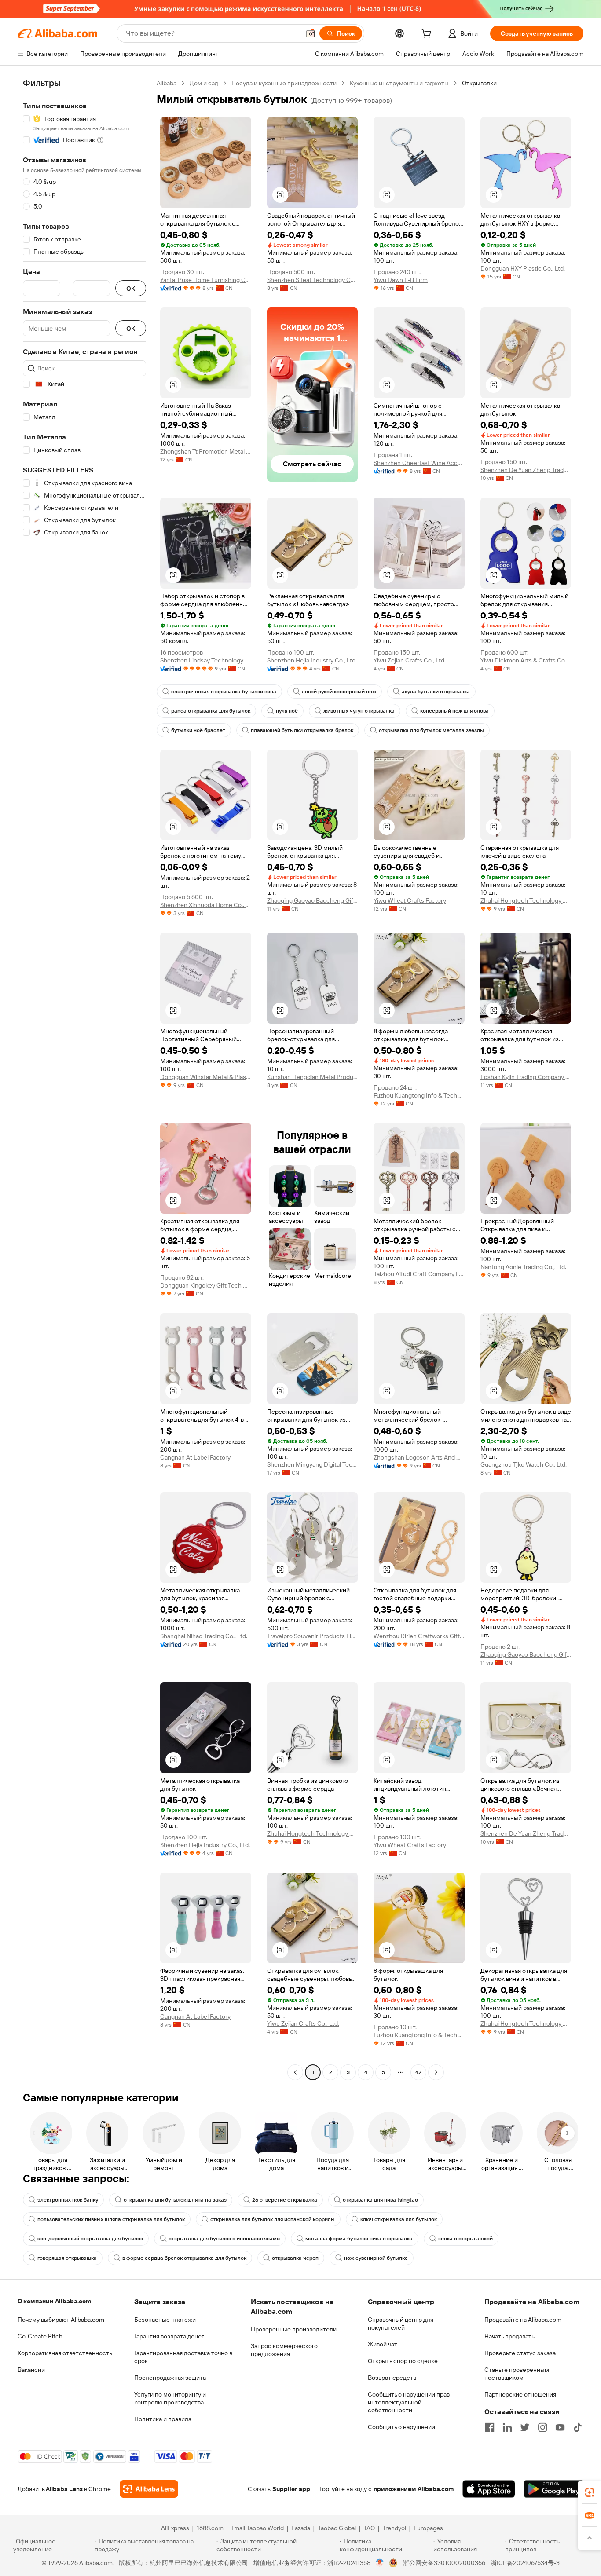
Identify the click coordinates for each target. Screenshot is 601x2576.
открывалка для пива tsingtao (380, 2200)
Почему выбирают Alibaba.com (61, 2320)
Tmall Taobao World (257, 2528)
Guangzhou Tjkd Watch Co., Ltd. (524, 1464)
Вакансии (31, 2370)
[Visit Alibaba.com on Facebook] (490, 2427)
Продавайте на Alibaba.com (523, 2320)
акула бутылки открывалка (436, 692)
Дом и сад (204, 83)
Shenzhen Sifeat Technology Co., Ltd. (313, 280)
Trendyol (394, 2528)
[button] (311, 33)
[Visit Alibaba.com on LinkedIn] (507, 2427)
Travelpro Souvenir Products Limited (313, 1636)
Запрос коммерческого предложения (284, 2350)
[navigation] (84, 1079)
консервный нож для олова (454, 711)
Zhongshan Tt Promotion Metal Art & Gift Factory (206, 451)
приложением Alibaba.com (414, 2489)
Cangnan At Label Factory (195, 1457)
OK (131, 288)
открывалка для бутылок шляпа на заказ (175, 2200)
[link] (590, 2492)
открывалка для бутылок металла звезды (431, 730)
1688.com (210, 2528)
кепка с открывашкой (465, 2239)
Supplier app (291, 2489)
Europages (428, 2528)
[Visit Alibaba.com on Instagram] (542, 2427)
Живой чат (383, 2344)
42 (418, 2072)
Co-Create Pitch (40, 2336)
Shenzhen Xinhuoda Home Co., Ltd (206, 905)
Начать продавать (509, 2336)
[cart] (428, 35)
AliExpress (175, 2528)
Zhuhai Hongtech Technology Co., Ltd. (526, 900)
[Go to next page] (436, 2072)
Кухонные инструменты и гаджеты (399, 83)
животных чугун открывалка (359, 711)
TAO (369, 2528)
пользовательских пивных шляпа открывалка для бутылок (111, 2219)
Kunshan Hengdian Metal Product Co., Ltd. (313, 1077)
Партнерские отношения (520, 2394)
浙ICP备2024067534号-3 (525, 2563)
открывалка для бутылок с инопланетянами (224, 2239)
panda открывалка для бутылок (211, 711)
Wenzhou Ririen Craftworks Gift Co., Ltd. (419, 1636)
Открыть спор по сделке (403, 2361)
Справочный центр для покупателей (401, 2324)
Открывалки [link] (479, 83)
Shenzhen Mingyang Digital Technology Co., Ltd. (313, 1464)
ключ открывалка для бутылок (399, 2219)
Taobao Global (337, 2528)
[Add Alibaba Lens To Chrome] (149, 2489)
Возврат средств (392, 2378)
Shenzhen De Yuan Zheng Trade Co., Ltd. (526, 470)
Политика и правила (163, 2419)
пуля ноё (287, 711)
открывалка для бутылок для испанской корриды (273, 2219)
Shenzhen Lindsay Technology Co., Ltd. (206, 660)
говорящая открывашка (67, 2258)
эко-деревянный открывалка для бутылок (90, 2239)
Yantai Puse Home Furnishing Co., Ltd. (206, 280)
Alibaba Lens (64, 2489)
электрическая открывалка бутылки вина (224, 692)
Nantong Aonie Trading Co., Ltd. (523, 1267)
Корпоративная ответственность (65, 2353)
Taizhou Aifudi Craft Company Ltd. (419, 1274)
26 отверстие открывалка (285, 2200)
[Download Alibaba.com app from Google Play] (554, 2489)
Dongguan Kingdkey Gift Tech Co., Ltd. (206, 1285)
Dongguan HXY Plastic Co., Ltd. (523, 268)
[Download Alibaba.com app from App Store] (489, 2489)
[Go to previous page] (295, 2072)
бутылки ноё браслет (198, 730)
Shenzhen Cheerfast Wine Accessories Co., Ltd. (419, 463)
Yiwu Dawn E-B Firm (401, 280)
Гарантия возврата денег (169, 2336)
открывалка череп (295, 2258)
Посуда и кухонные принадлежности (284, 83)
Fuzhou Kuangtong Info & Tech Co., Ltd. (419, 1095)
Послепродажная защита (170, 2378)
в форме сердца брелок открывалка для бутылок (184, 2258)
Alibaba (167, 83)
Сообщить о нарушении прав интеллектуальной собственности (409, 2402)
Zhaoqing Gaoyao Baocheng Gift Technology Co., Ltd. (313, 900)
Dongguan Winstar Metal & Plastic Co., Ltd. (206, 1077)
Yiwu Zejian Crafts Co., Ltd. (410, 660)
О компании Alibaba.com (54, 2301)
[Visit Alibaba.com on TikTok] (578, 2427)
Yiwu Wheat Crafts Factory (410, 900)
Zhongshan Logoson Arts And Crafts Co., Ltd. (419, 1457)
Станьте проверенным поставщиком (517, 2374)
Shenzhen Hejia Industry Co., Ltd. (312, 660)
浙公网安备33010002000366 (444, 2563)
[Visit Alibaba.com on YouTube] (560, 2427)
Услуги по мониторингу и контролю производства (170, 2398)
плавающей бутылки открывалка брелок (302, 730)
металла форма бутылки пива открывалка (359, 2239)
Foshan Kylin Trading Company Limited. (526, 1077)
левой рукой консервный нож (339, 692)
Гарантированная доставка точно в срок (183, 2357)
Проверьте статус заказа (520, 2353)
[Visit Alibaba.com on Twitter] (525, 2427)
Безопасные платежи (165, 2320)
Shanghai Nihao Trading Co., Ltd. (204, 1636)
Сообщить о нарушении (401, 2427)
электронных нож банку (68, 2200)
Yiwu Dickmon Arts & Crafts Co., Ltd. (526, 660)
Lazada (301, 2528)
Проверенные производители (294, 2329)
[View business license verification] (380, 2563)
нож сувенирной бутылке (376, 2258)
